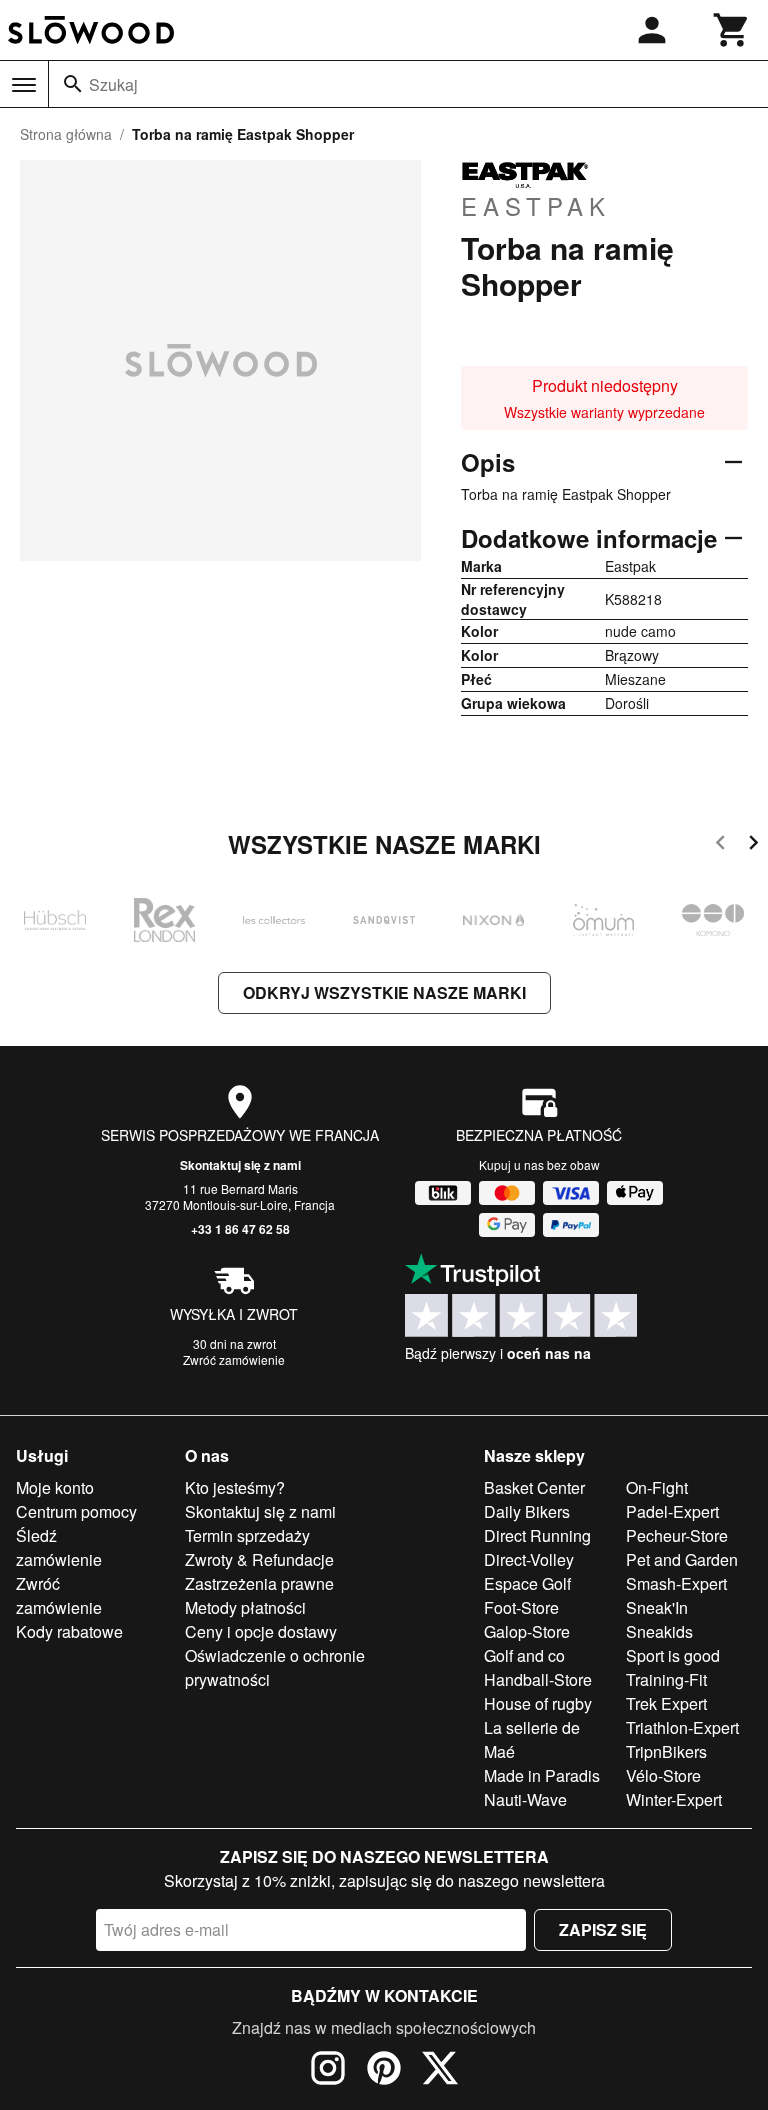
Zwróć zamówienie (234, 1359)
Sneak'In (657, 1607)
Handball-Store (538, 1679)
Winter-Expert (674, 1799)
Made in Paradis (542, 1775)
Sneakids (659, 1631)
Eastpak (536, 205)
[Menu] (24, 85)
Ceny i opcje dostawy (261, 1631)
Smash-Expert (676, 1583)
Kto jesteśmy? (235, 1487)
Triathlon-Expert (682, 1727)
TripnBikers (666, 1751)
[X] (440, 2071)
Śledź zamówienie (59, 1547)
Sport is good (673, 1655)
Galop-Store (527, 1631)
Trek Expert (666, 1703)
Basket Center (534, 1487)
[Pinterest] (384, 2071)
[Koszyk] (732, 30)
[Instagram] (328, 2071)
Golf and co (524, 1655)
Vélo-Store (663, 1775)
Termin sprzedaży (247, 1535)
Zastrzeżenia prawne (259, 1583)
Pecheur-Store (677, 1535)
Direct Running (537, 1535)
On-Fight (657, 1487)
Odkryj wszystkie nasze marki (384, 992)
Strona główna (66, 134)
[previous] (720, 845)
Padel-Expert (672, 1511)
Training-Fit (666, 1679)
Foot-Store (521, 1607)
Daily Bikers (527, 1511)
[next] (753, 845)
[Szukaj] (73, 84)
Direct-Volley (529, 1559)
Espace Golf (527, 1583)
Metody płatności (245, 1607)
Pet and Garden (682, 1559)
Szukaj (113, 84)
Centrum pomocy (76, 1511)
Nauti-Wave (525, 1799)
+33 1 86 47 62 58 (240, 1229)
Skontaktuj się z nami (240, 1165)
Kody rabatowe (69, 1631)
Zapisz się (603, 1929)
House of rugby (538, 1703)
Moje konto (55, 1487)
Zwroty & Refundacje (259, 1559)
